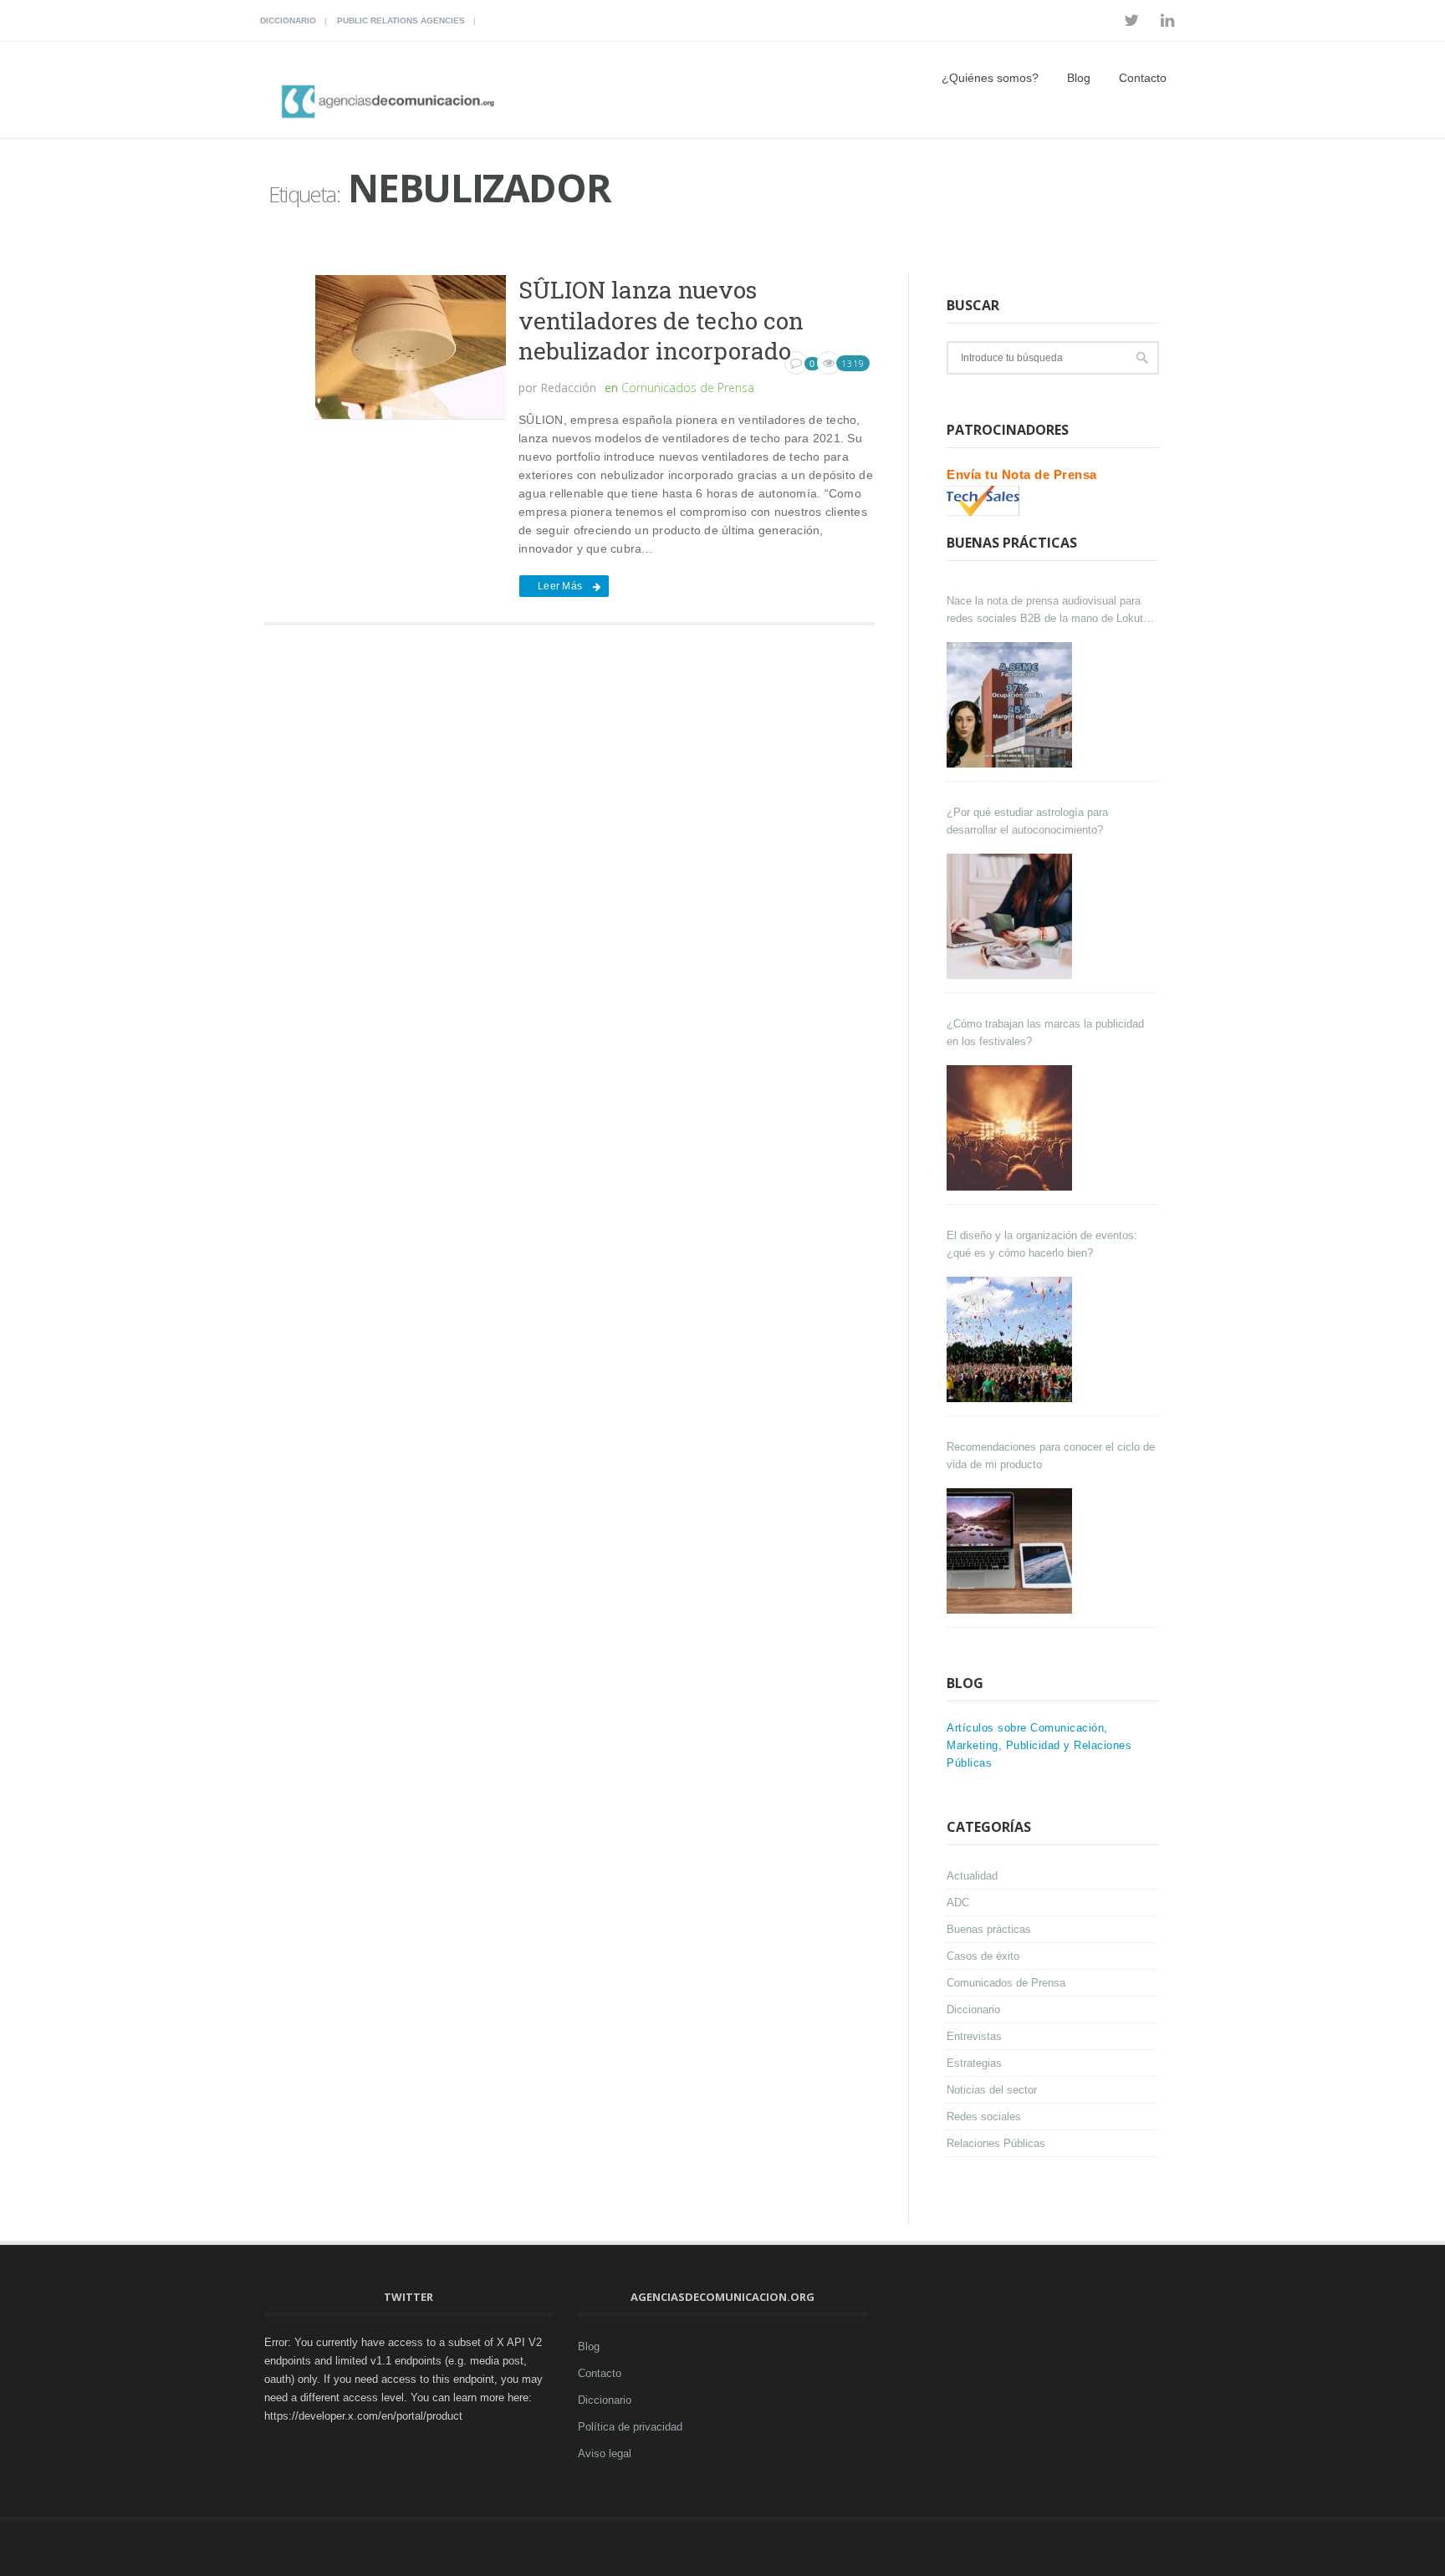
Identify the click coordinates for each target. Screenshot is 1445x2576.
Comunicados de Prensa (688, 388)
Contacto (1143, 78)
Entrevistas (974, 2036)
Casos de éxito (983, 1956)
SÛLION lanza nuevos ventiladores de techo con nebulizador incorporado (661, 320)
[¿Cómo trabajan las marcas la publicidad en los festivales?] (1011, 1128)
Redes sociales (984, 2117)
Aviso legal (605, 2454)
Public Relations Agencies (401, 20)
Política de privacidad (630, 2427)
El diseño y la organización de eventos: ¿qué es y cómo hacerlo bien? (1042, 1244)
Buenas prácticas (989, 1929)
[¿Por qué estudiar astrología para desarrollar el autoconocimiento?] (1011, 916)
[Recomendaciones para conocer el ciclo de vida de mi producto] (1011, 1551)
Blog (1079, 78)
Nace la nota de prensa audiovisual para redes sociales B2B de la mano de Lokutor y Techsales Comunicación (1049, 611)
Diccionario (288, 20)
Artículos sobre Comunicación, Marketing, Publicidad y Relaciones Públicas (1039, 1745)
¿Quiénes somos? (990, 78)
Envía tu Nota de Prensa (1022, 474)
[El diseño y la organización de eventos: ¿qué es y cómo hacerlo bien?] (1011, 1339)
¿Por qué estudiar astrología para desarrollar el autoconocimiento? (1027, 821)
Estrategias (974, 2063)
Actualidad (972, 1876)
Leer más (560, 586)
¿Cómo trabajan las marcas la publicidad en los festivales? (1045, 1033)
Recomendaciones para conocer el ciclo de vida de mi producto (1051, 1456)
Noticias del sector (992, 2090)
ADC (958, 1903)
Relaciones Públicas (996, 2143)
